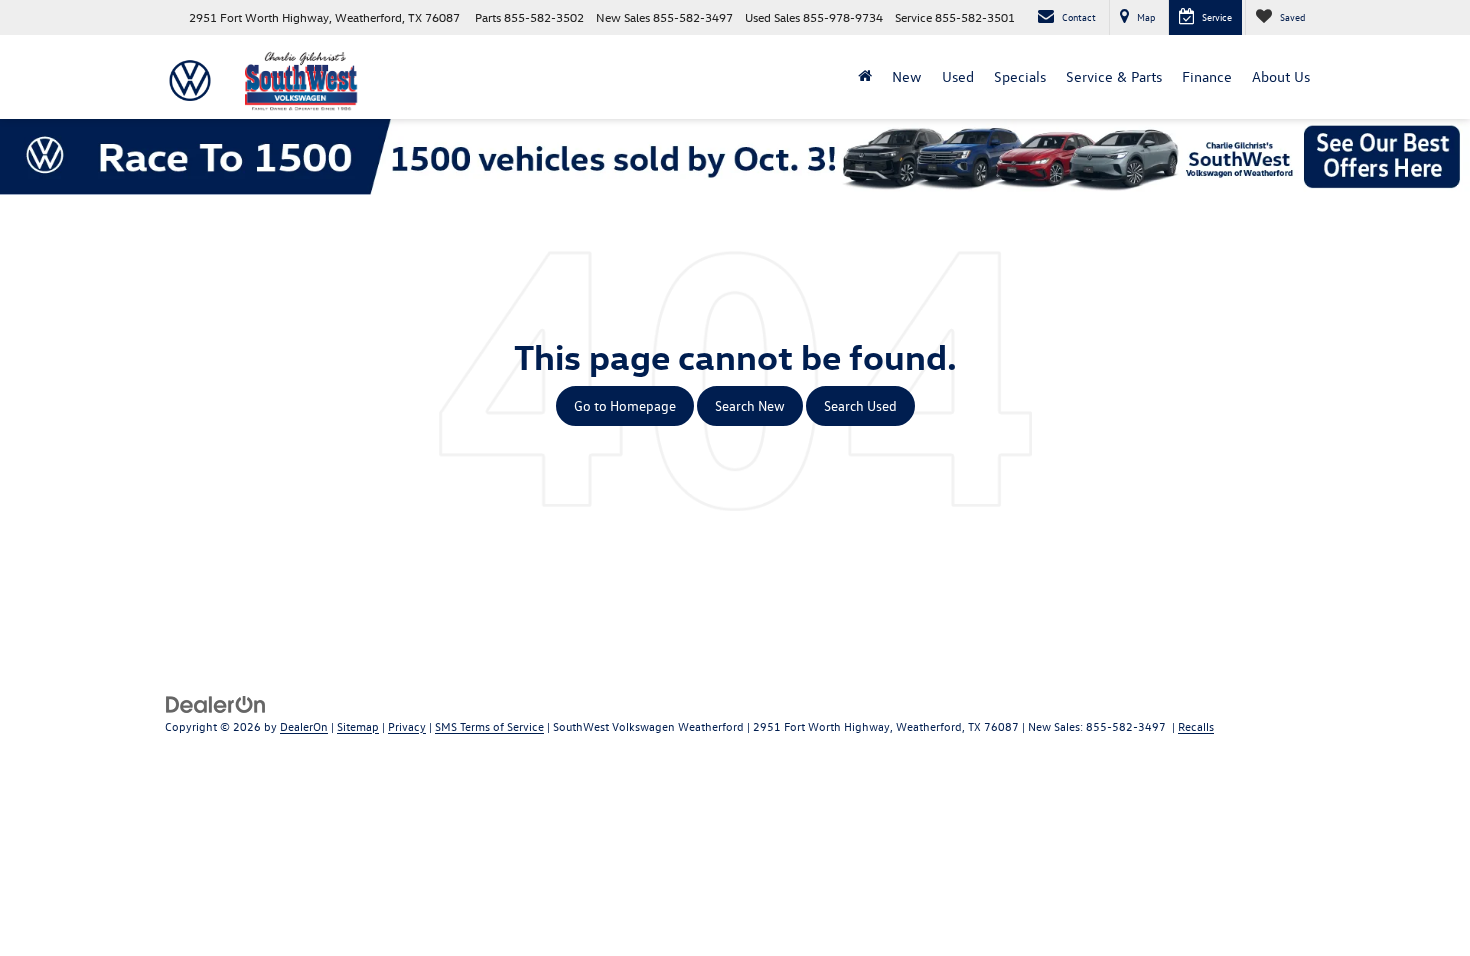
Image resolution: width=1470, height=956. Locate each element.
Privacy (407, 726)
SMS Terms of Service (489, 726)
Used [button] (958, 76)
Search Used (860, 405)
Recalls (1196, 726)
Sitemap (358, 726)
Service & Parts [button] (1114, 76)
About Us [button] (1281, 76)
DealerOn (304, 726)
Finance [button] (1207, 76)
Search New (750, 405)
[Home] (865, 77)
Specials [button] (1020, 76)
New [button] (907, 76)
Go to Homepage (625, 405)
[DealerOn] (216, 702)
